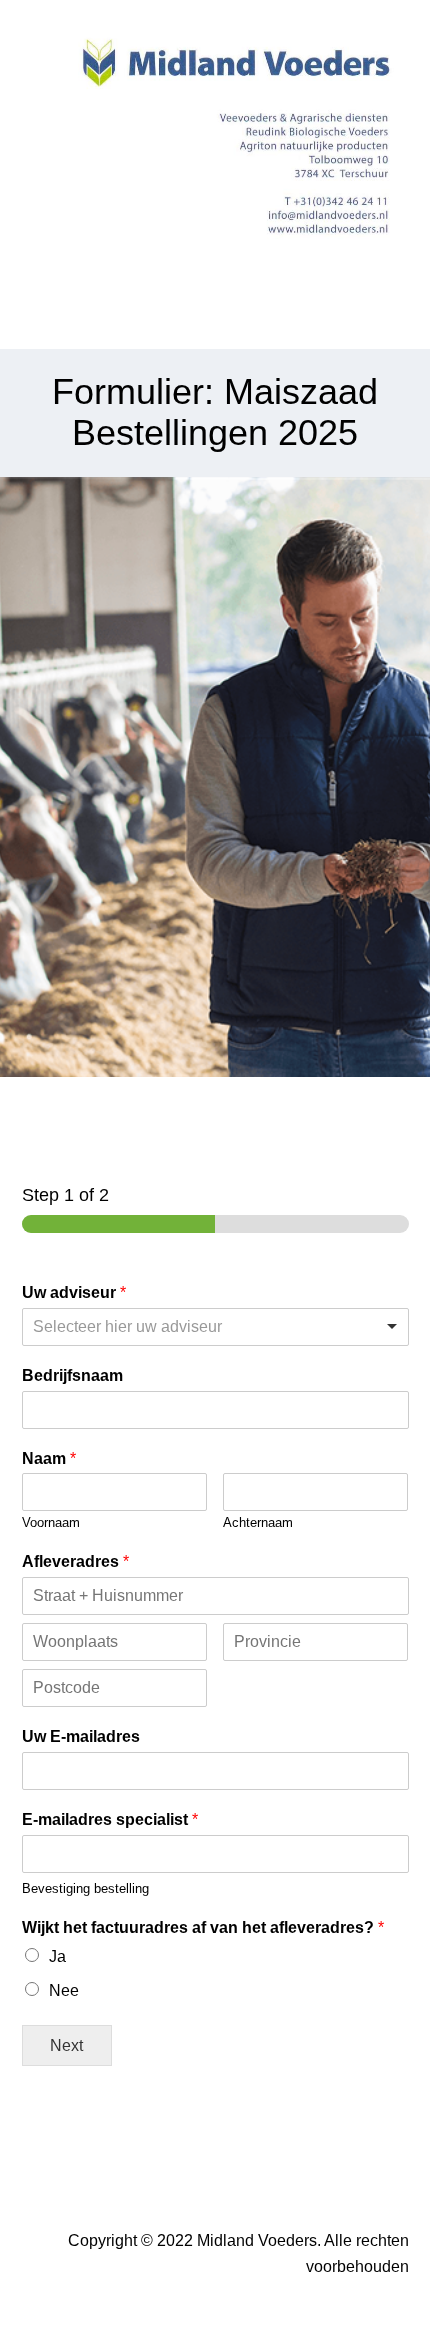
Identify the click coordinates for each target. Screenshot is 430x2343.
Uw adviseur (74, 1292)
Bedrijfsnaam (72, 1375)
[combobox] (215, 1327)
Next (66, 2045)
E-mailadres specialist (110, 1819)
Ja (57, 1956)
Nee (64, 1990)
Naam (49, 1458)
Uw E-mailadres (81, 1736)
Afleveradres (75, 1561)
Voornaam (51, 1522)
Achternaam (258, 1522)
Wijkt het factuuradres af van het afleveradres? (203, 1927)
